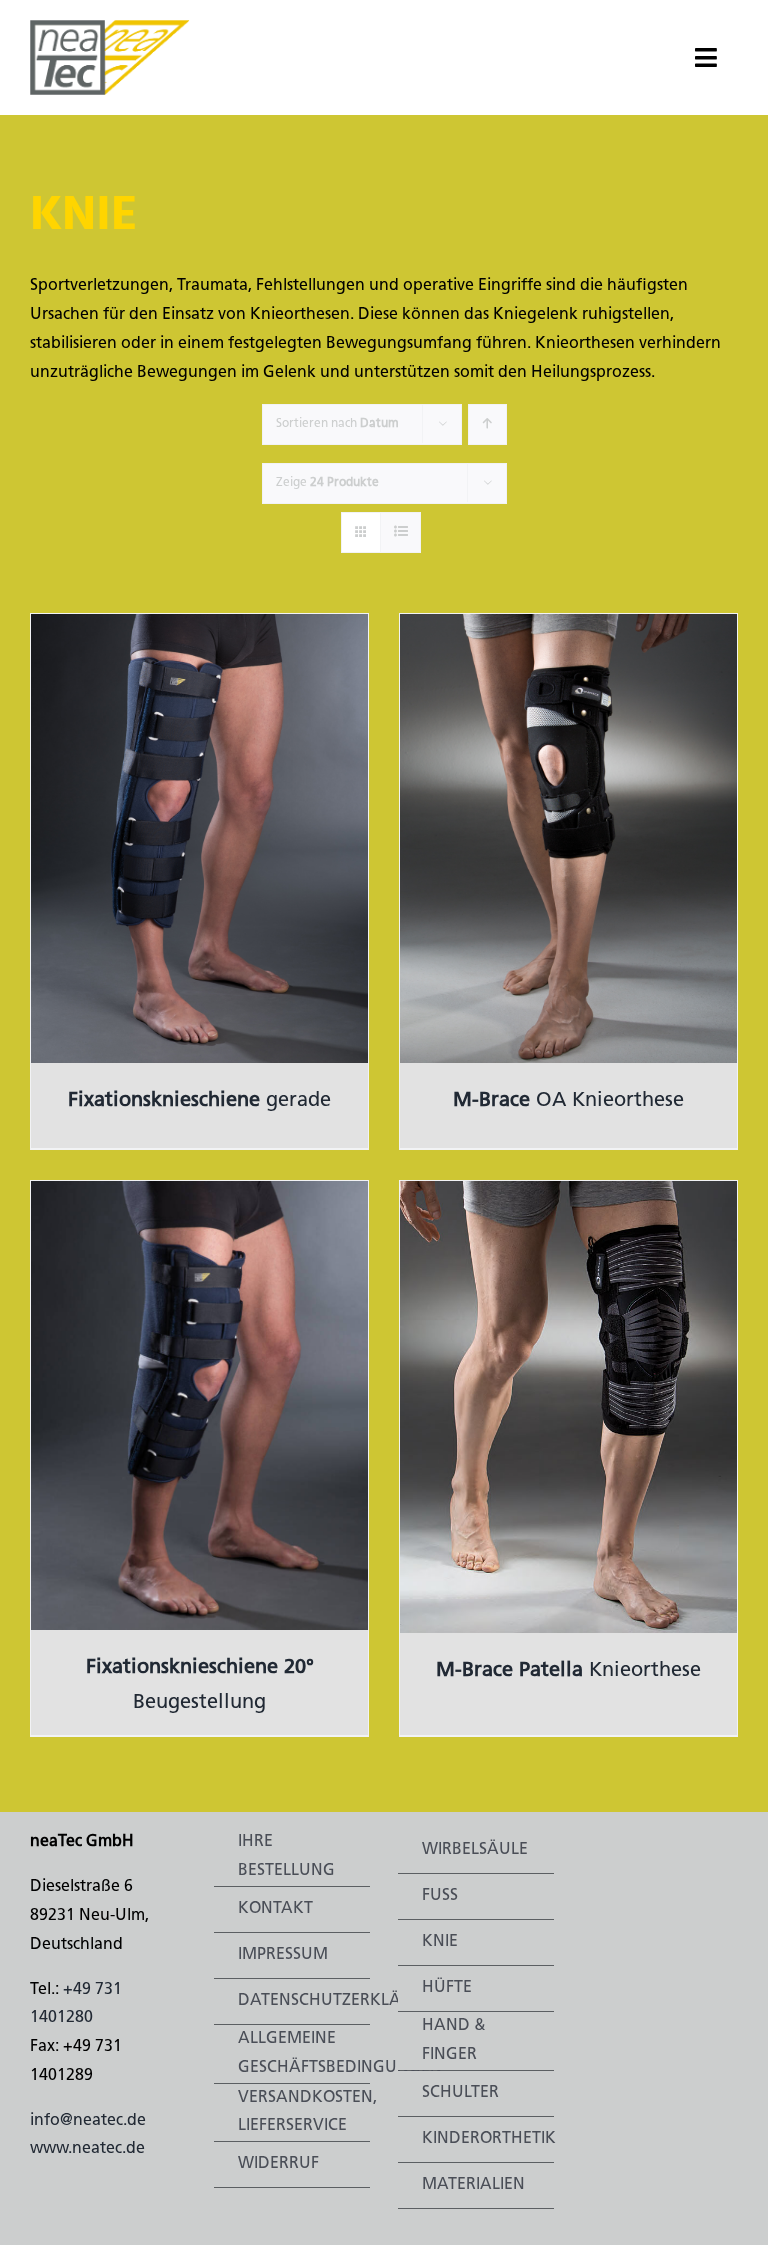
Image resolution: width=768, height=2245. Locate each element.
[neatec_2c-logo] (110, 28)
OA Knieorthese (568, 1101)
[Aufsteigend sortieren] (487, 424)
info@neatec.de (88, 2121)
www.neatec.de (87, 2149)
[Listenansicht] (400, 532)
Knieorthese (568, 1671)
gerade (199, 1101)
